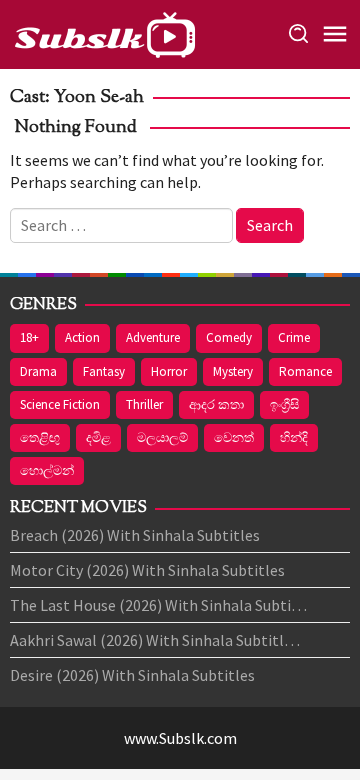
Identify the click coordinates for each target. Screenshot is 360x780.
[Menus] (335, 35)
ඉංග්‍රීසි (284, 404)
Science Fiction (60, 404)
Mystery (233, 371)
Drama (38, 371)
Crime (294, 337)
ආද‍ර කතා (216, 404)
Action (82, 337)
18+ (29, 337)
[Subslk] (104, 32)
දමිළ (98, 437)
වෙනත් (234, 437)
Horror (169, 371)
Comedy (229, 337)
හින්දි (294, 437)
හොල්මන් (47, 470)
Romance (305, 371)
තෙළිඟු (40, 437)
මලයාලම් (162, 437)
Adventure (153, 337)
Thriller (144, 404)
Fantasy (104, 371)
